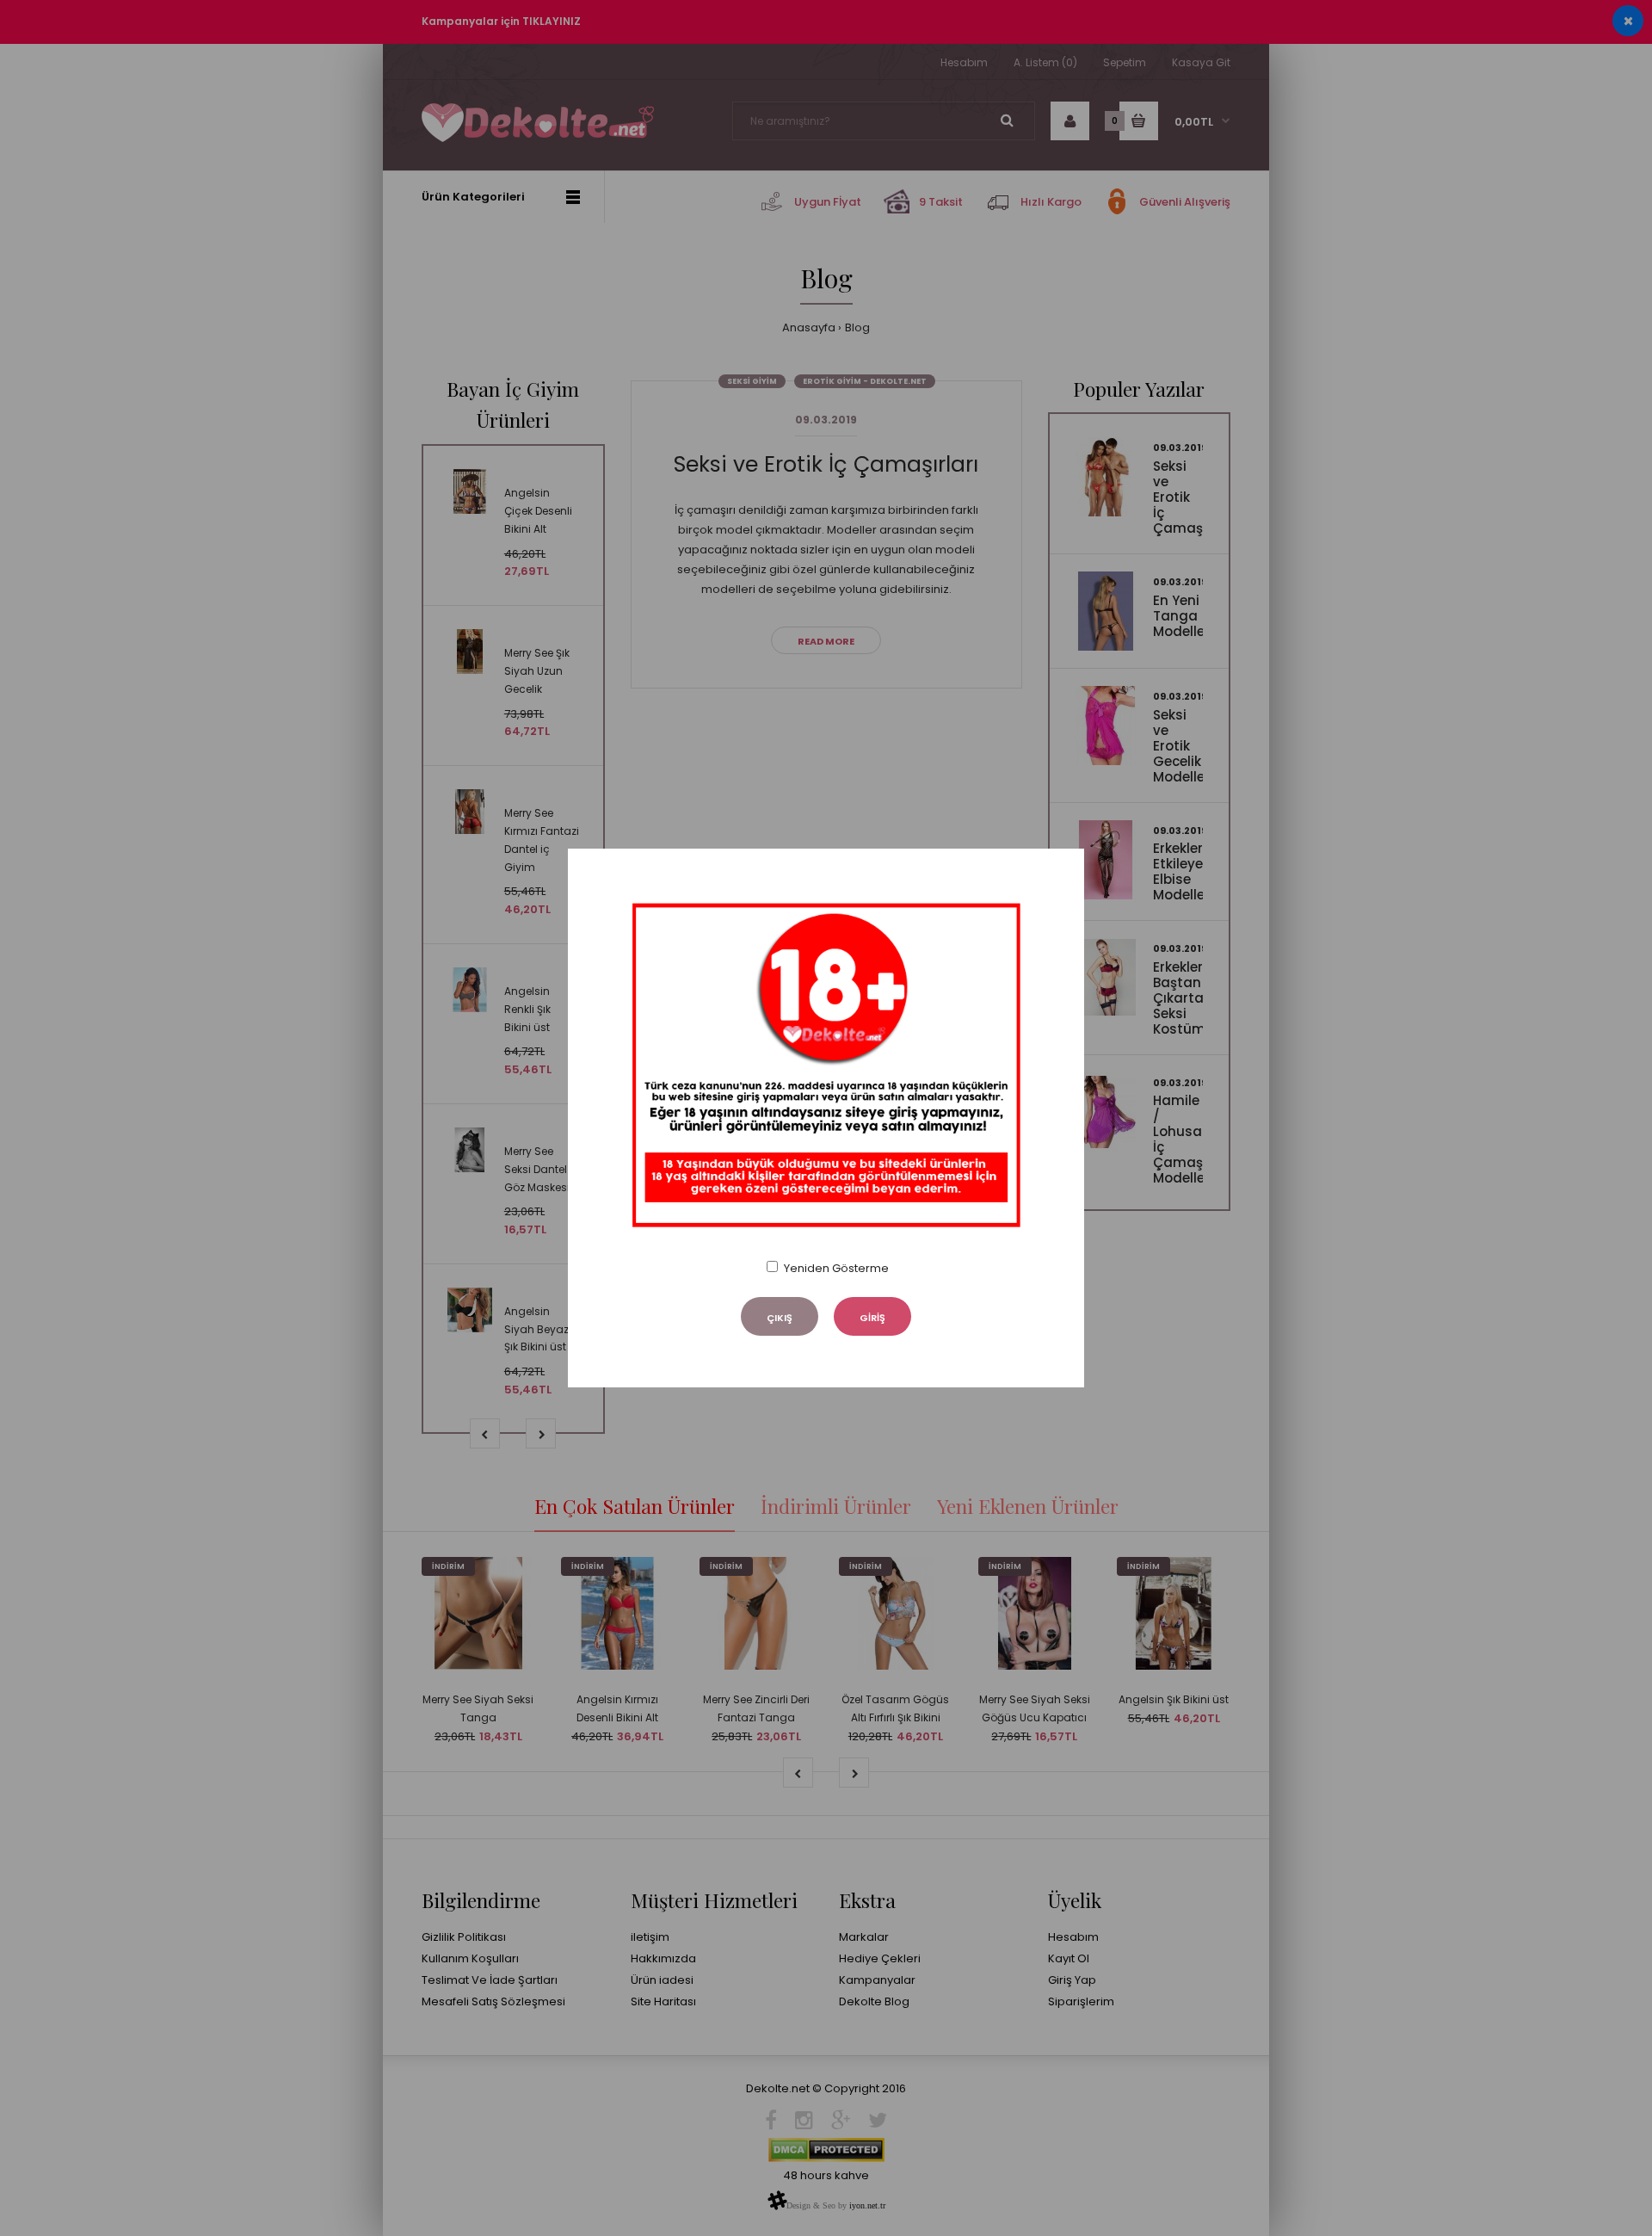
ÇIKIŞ (780, 1318)
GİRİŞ (872, 1318)
